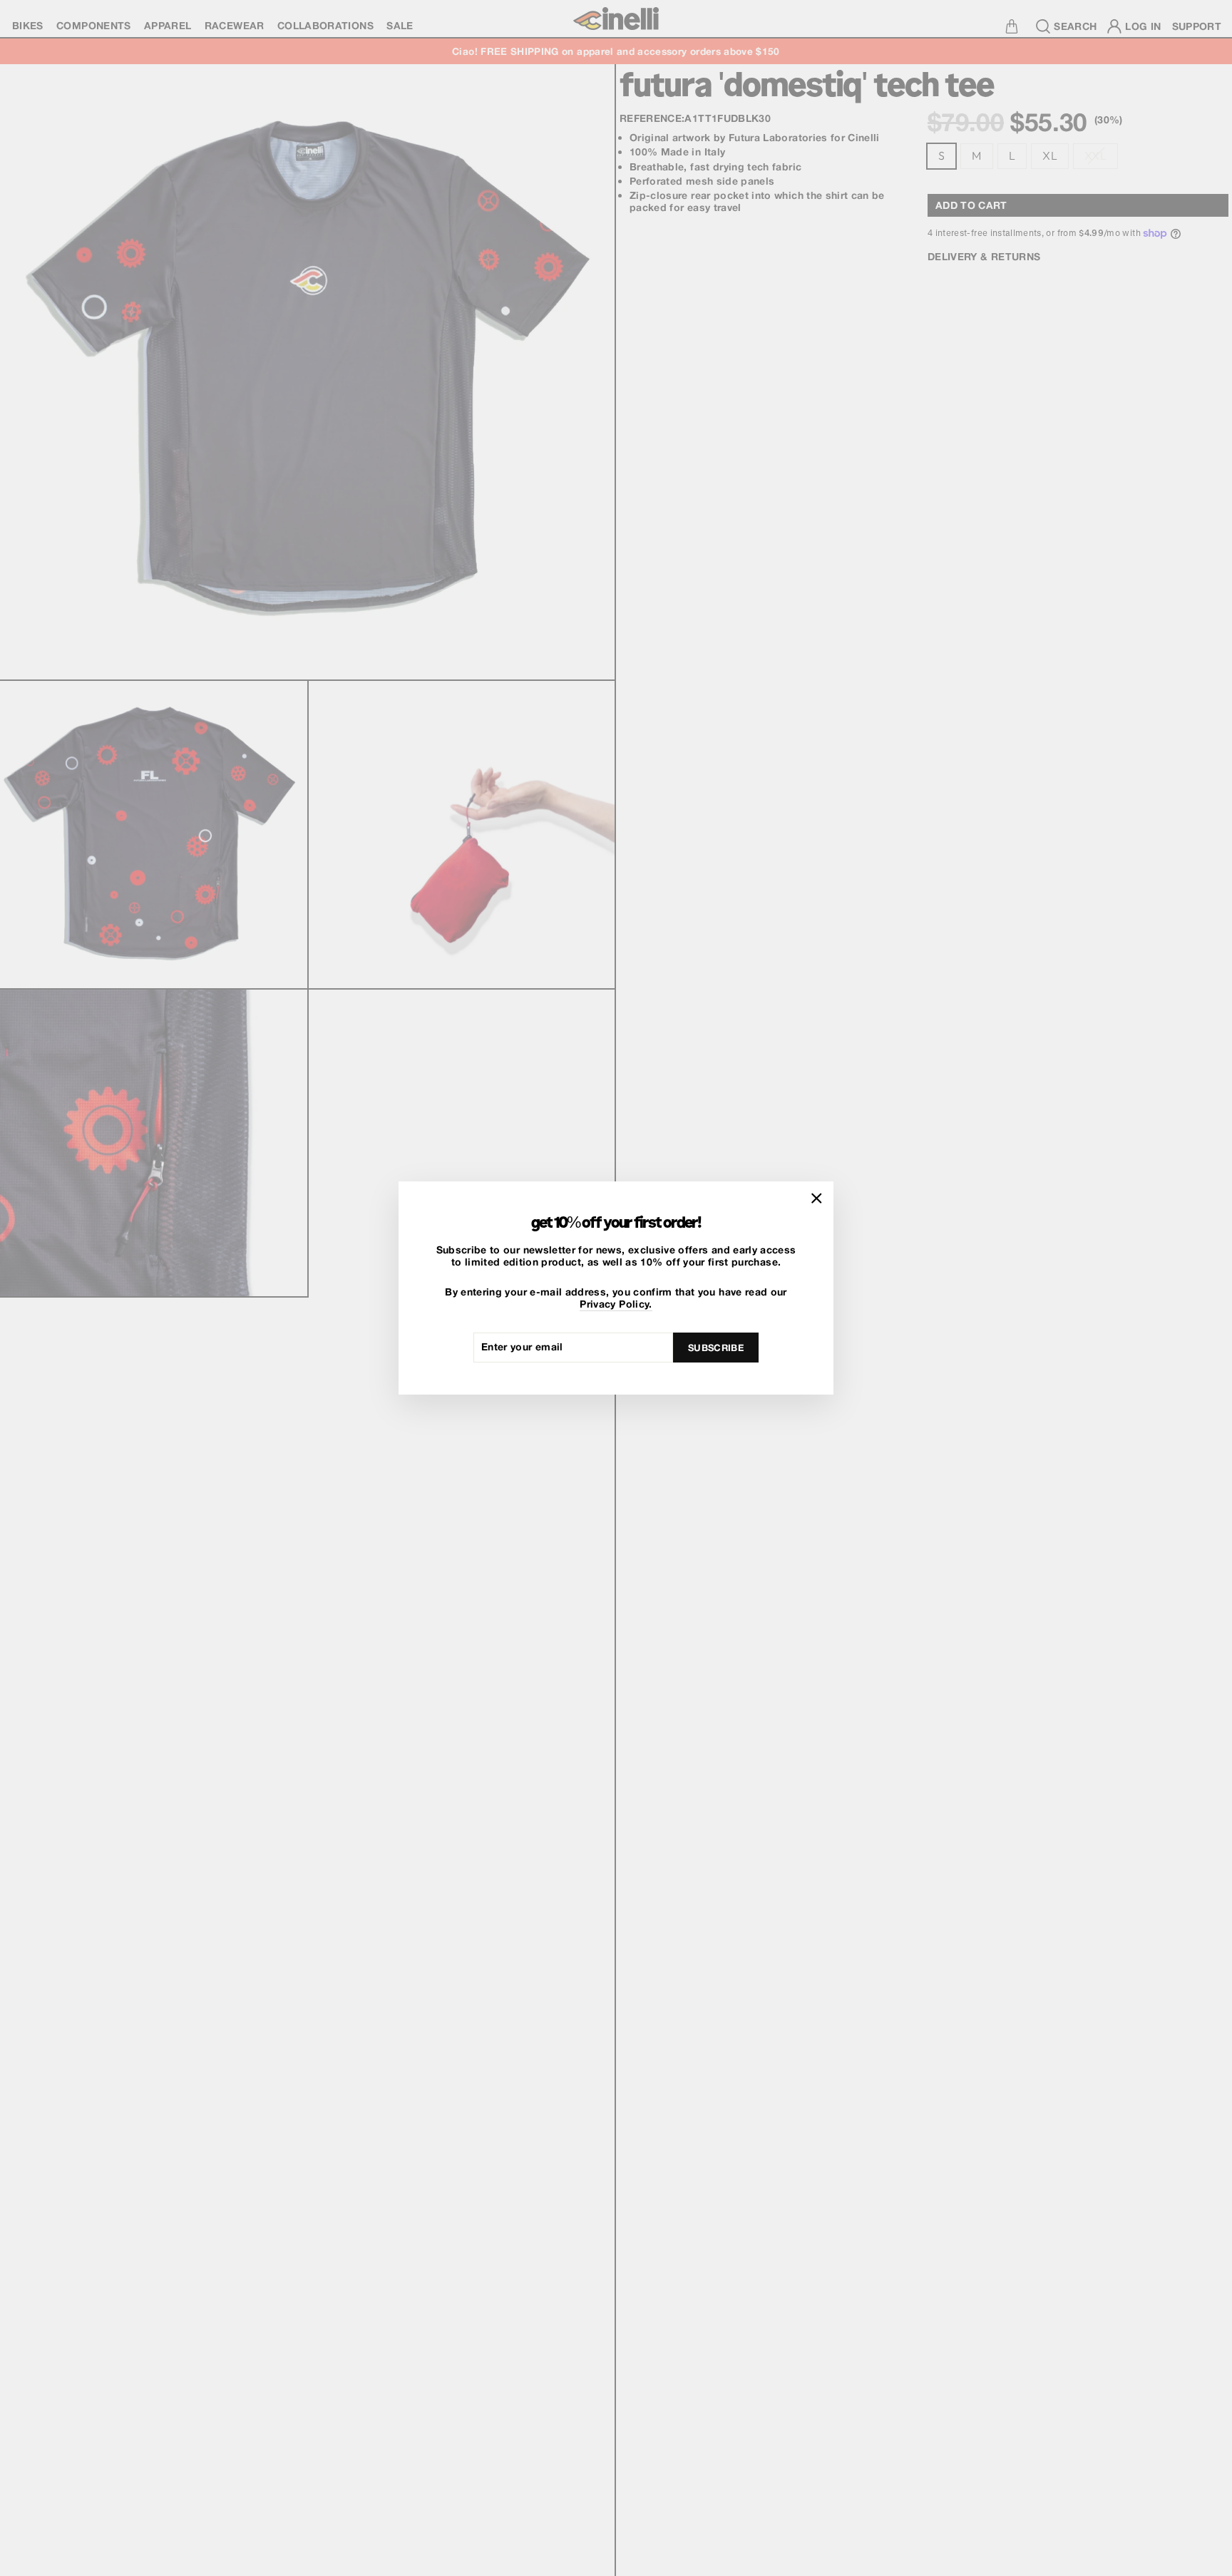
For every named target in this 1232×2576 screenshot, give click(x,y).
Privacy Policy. (616, 1304)
